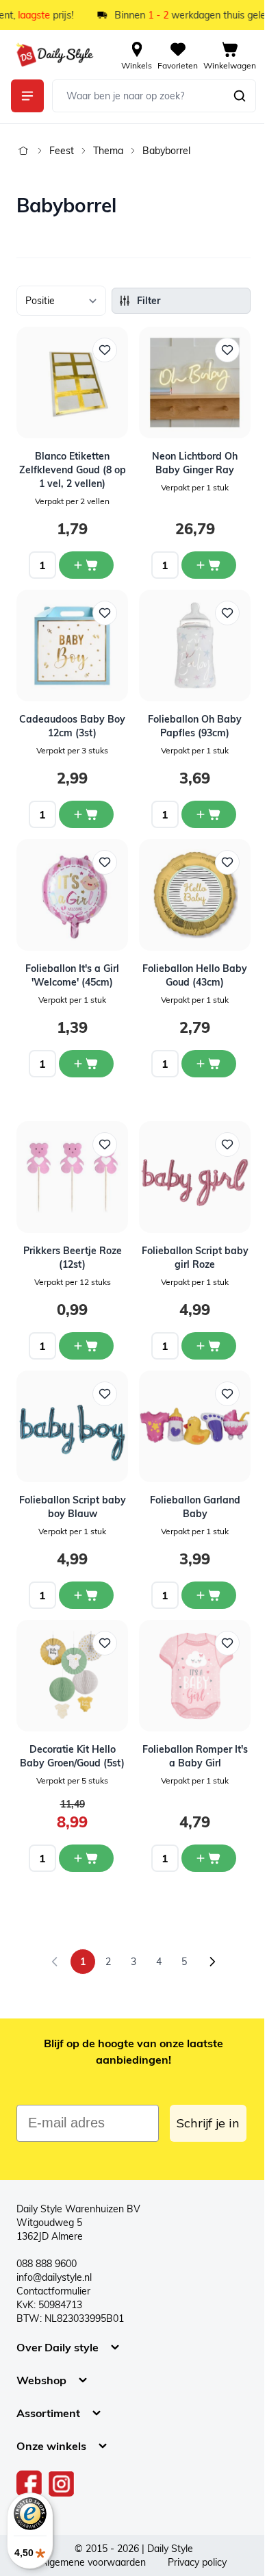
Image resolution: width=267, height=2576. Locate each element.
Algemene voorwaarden (93, 2562)
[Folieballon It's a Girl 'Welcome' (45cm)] (72, 895)
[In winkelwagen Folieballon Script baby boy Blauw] (86, 1595)
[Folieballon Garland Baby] (195, 1426)
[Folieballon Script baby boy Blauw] (72, 1426)
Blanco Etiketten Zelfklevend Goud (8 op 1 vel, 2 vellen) (73, 470)
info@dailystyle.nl (54, 2277)
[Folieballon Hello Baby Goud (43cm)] (195, 895)
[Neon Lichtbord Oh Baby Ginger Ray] (195, 383)
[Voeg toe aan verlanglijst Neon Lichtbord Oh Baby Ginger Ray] (227, 350)
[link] (55, 1962)
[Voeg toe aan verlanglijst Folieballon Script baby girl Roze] (227, 1145)
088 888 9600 (47, 2264)
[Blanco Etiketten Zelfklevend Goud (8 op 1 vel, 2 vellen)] (72, 383)
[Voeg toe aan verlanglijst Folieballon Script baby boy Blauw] (105, 1394)
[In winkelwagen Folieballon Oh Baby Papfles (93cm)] (209, 814)
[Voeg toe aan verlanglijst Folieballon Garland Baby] (227, 1394)
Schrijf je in (208, 2123)
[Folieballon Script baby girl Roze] (195, 1177)
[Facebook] (29, 2484)
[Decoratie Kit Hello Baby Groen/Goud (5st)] (72, 1676)
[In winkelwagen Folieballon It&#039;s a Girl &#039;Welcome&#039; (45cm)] (86, 1064)
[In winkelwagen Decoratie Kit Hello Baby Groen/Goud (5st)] (86, 1858)
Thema (108, 151)
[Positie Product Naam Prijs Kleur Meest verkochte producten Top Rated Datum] (61, 301)
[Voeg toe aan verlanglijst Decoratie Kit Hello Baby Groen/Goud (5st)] (105, 1643)
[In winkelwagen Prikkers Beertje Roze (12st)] (86, 1346)
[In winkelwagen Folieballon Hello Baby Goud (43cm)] (209, 1064)
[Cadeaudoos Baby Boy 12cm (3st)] (72, 646)
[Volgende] (212, 1962)
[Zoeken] (240, 96)
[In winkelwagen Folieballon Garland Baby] (209, 1595)
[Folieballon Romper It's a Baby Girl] (195, 1676)
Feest (62, 151)
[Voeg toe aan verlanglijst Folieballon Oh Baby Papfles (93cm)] (227, 613)
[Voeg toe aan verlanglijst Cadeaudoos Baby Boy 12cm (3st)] (105, 613)
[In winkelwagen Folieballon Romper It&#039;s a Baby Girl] (209, 1858)
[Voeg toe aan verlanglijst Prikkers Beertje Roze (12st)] (105, 1145)
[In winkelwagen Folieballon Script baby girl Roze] (209, 1346)
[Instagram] (61, 2484)
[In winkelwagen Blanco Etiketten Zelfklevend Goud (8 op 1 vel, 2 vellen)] (86, 565)
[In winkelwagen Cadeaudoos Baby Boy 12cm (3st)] (86, 814)
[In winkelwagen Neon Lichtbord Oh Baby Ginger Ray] (209, 565)
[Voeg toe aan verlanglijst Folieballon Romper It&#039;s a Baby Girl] (227, 1643)
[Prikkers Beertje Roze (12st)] (72, 1177)
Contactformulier (53, 2291)
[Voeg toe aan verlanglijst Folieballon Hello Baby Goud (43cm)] (227, 862)
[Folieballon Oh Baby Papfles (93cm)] (195, 646)
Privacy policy (197, 2562)
